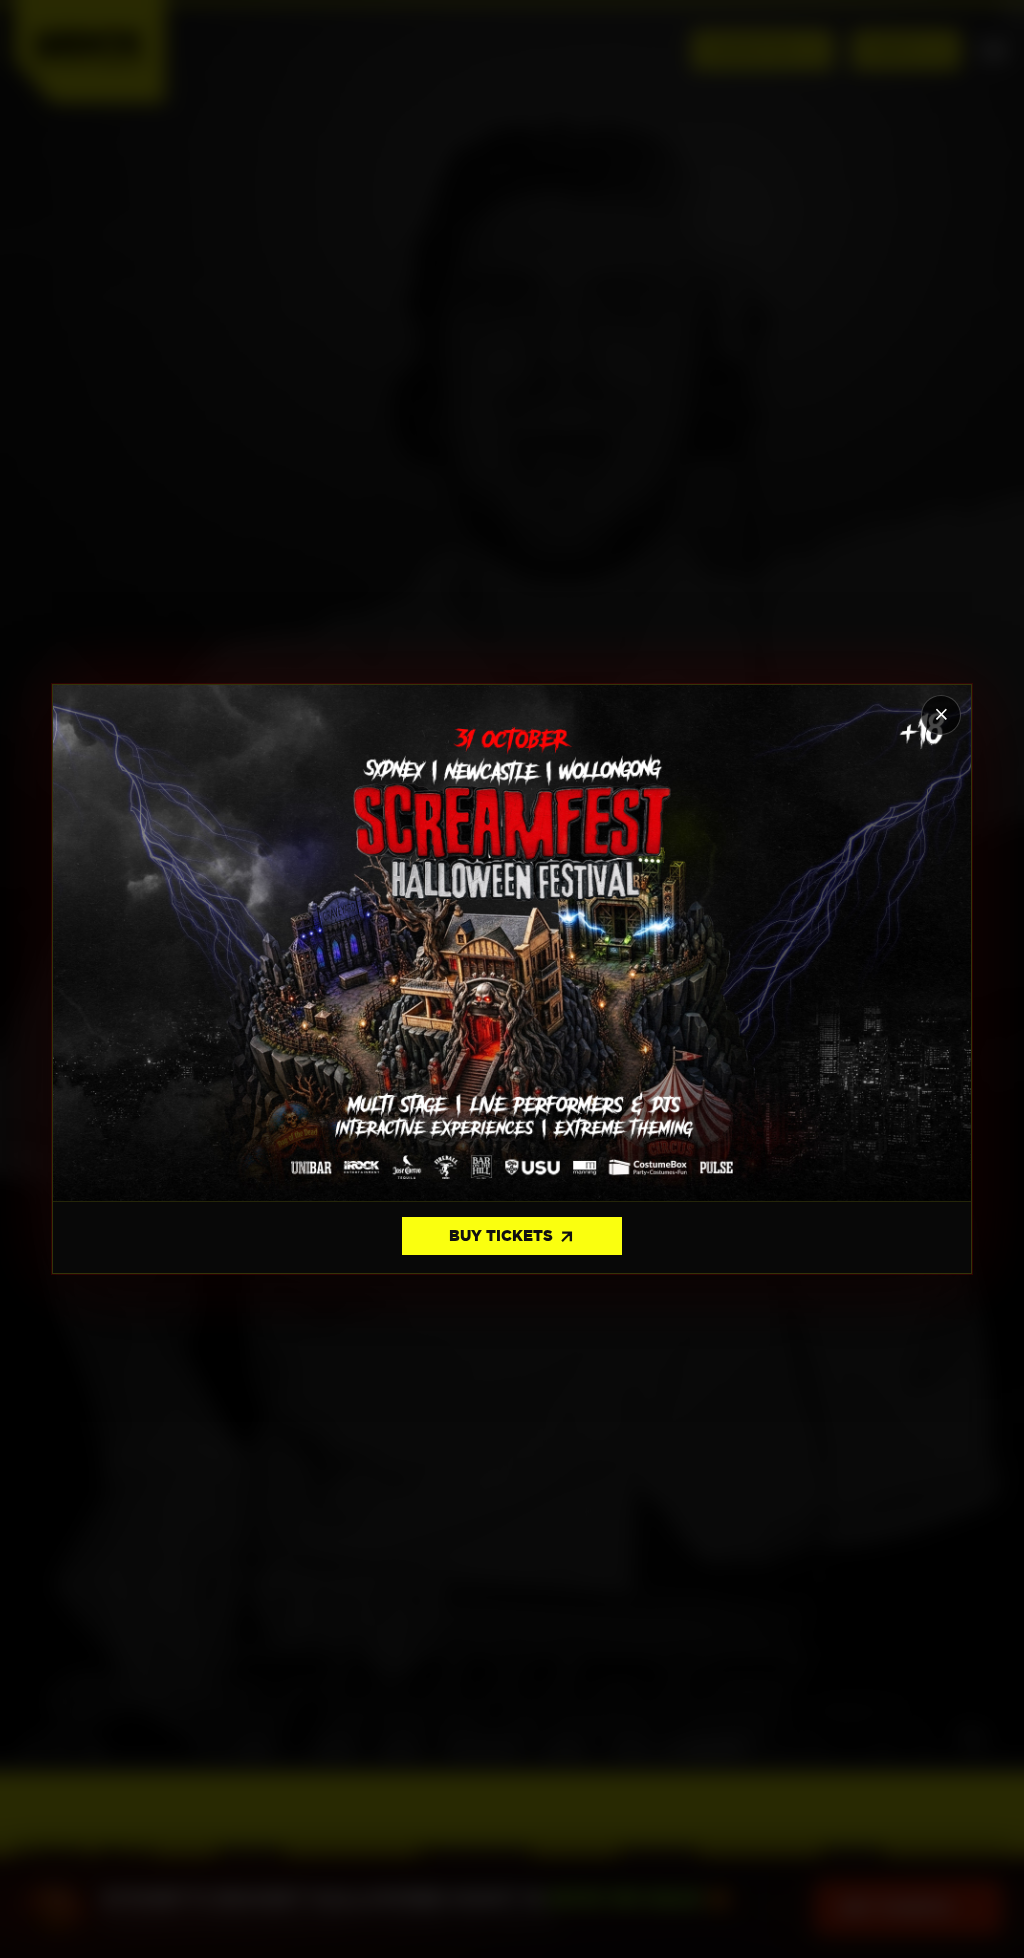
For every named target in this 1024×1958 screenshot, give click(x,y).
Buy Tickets (512, 1237)
